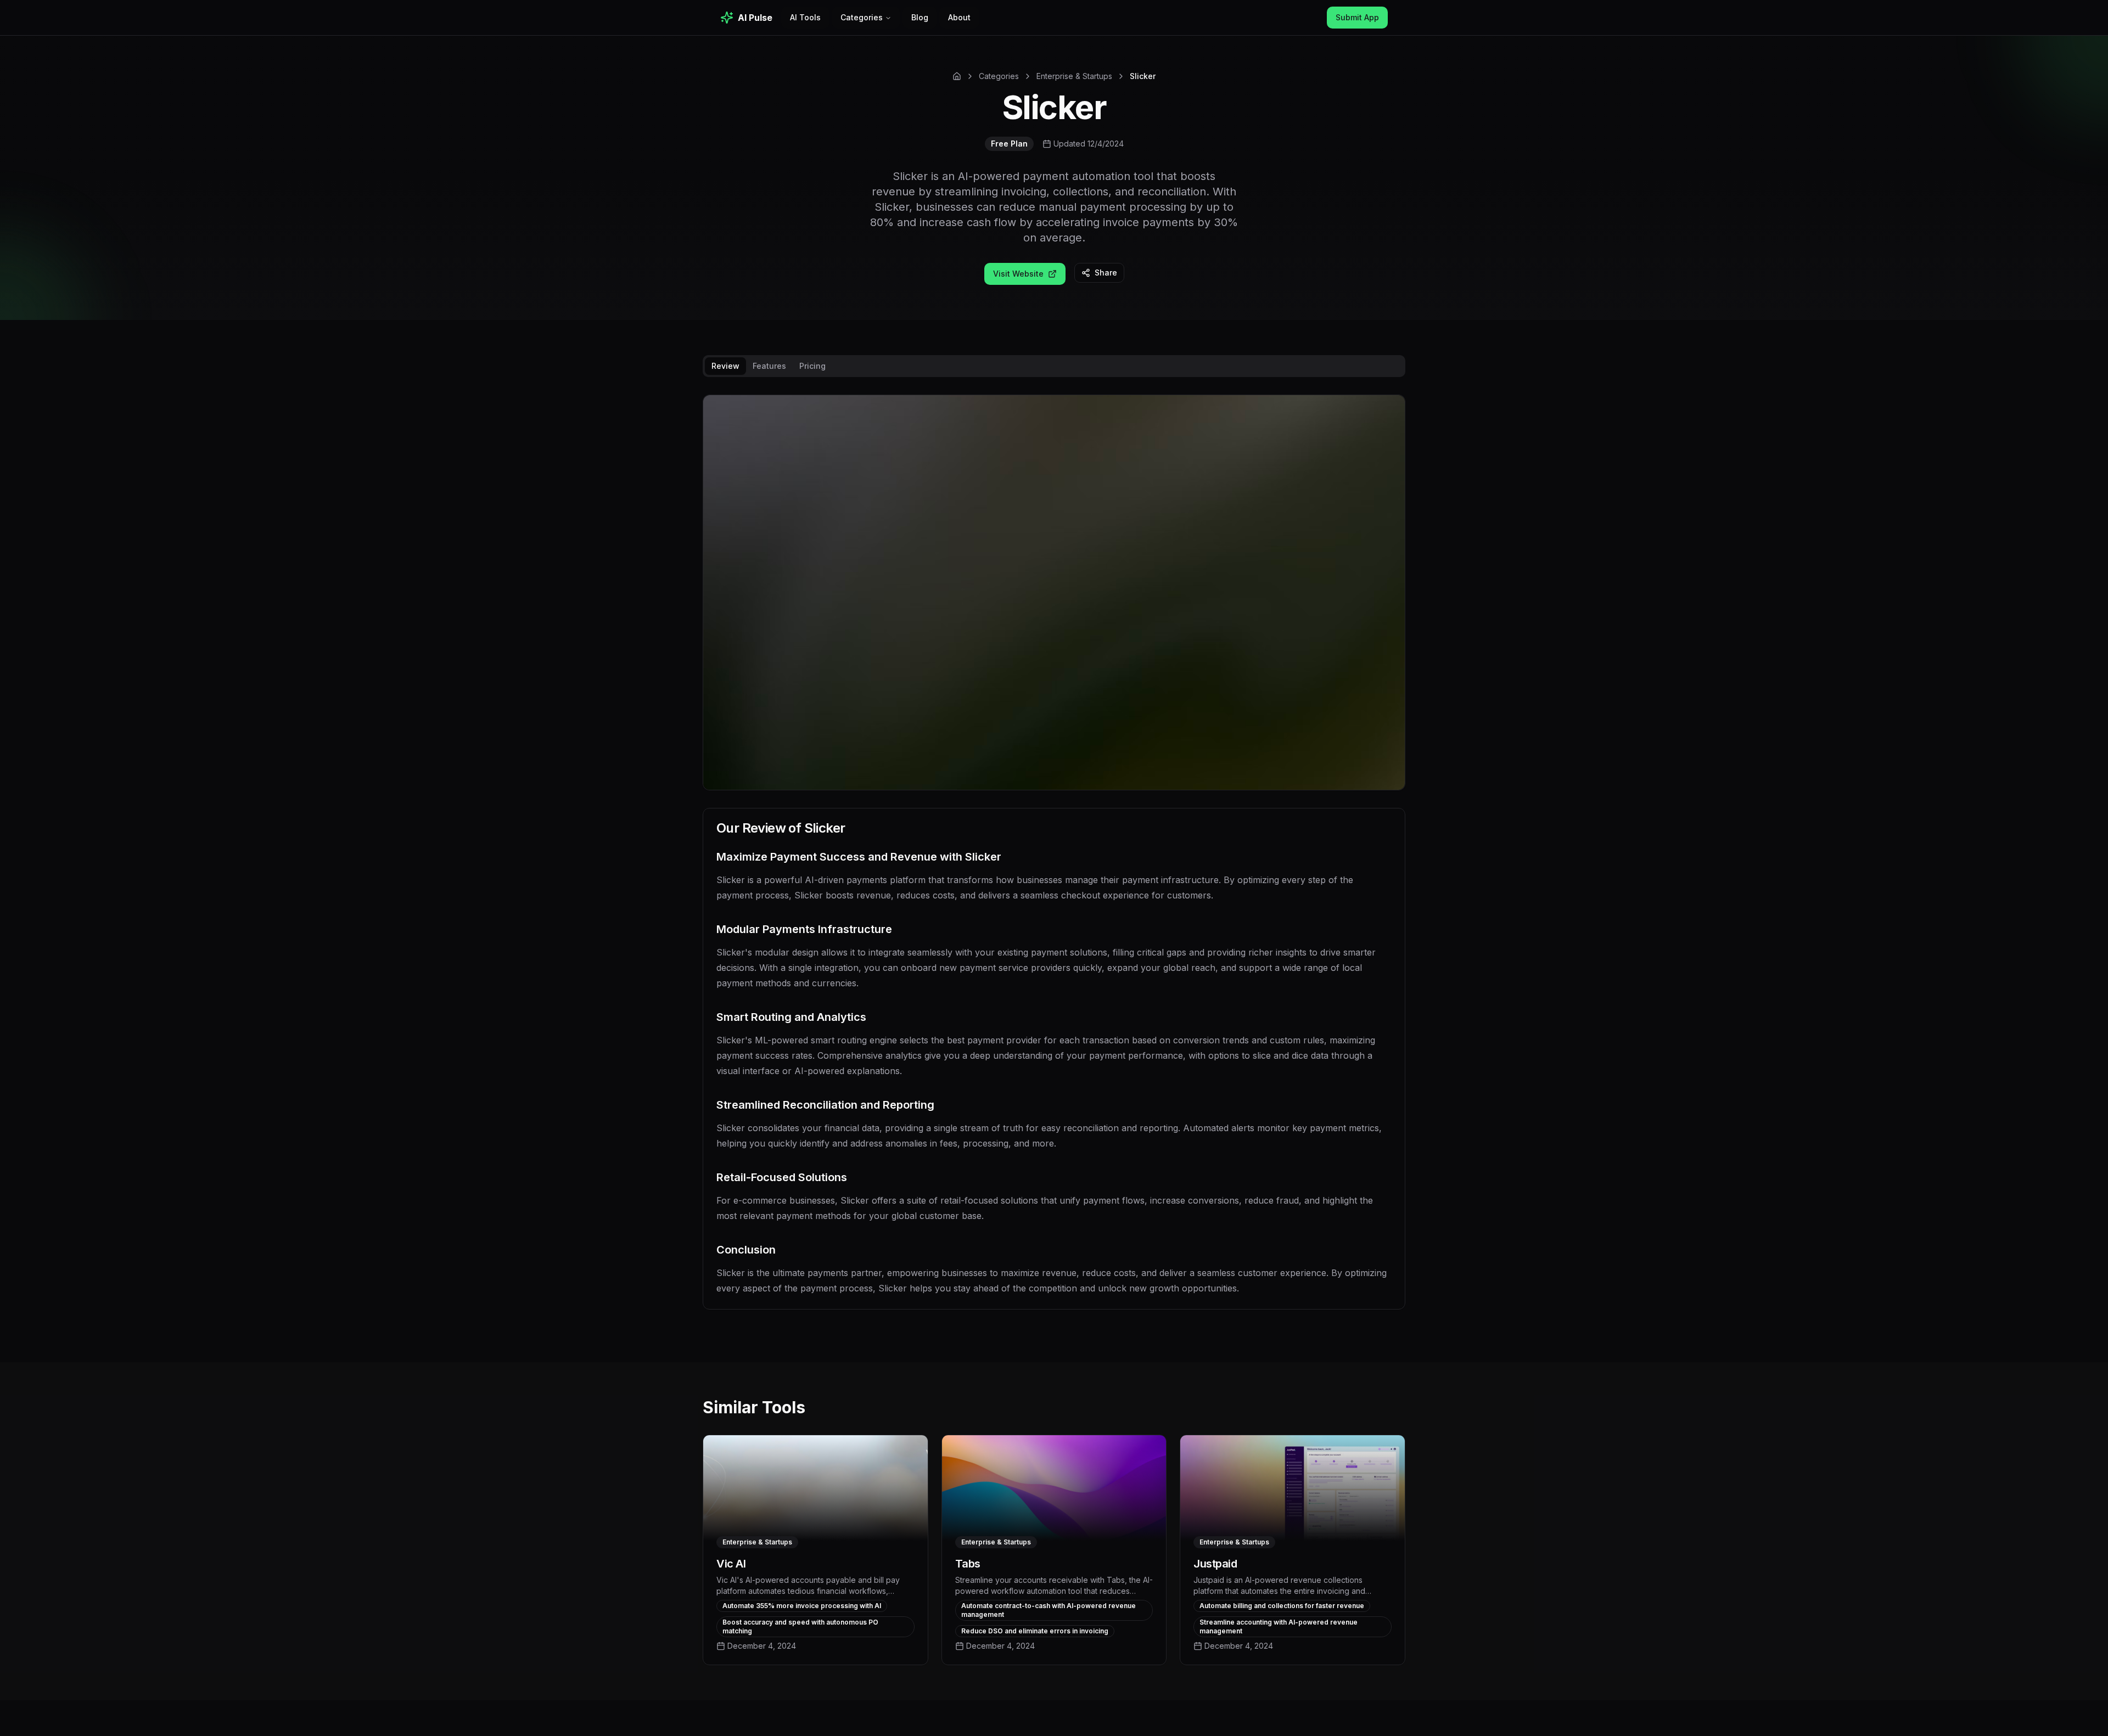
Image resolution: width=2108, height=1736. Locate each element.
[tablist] (1054, 366)
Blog (920, 17)
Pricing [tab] (812, 366)
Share (1106, 273)
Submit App (1357, 17)
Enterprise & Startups (1074, 76)
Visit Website (1018, 274)
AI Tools (805, 17)
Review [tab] (725, 366)
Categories (862, 17)
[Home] (957, 76)
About (959, 17)
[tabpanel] (1054, 861)
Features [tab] (769, 366)
